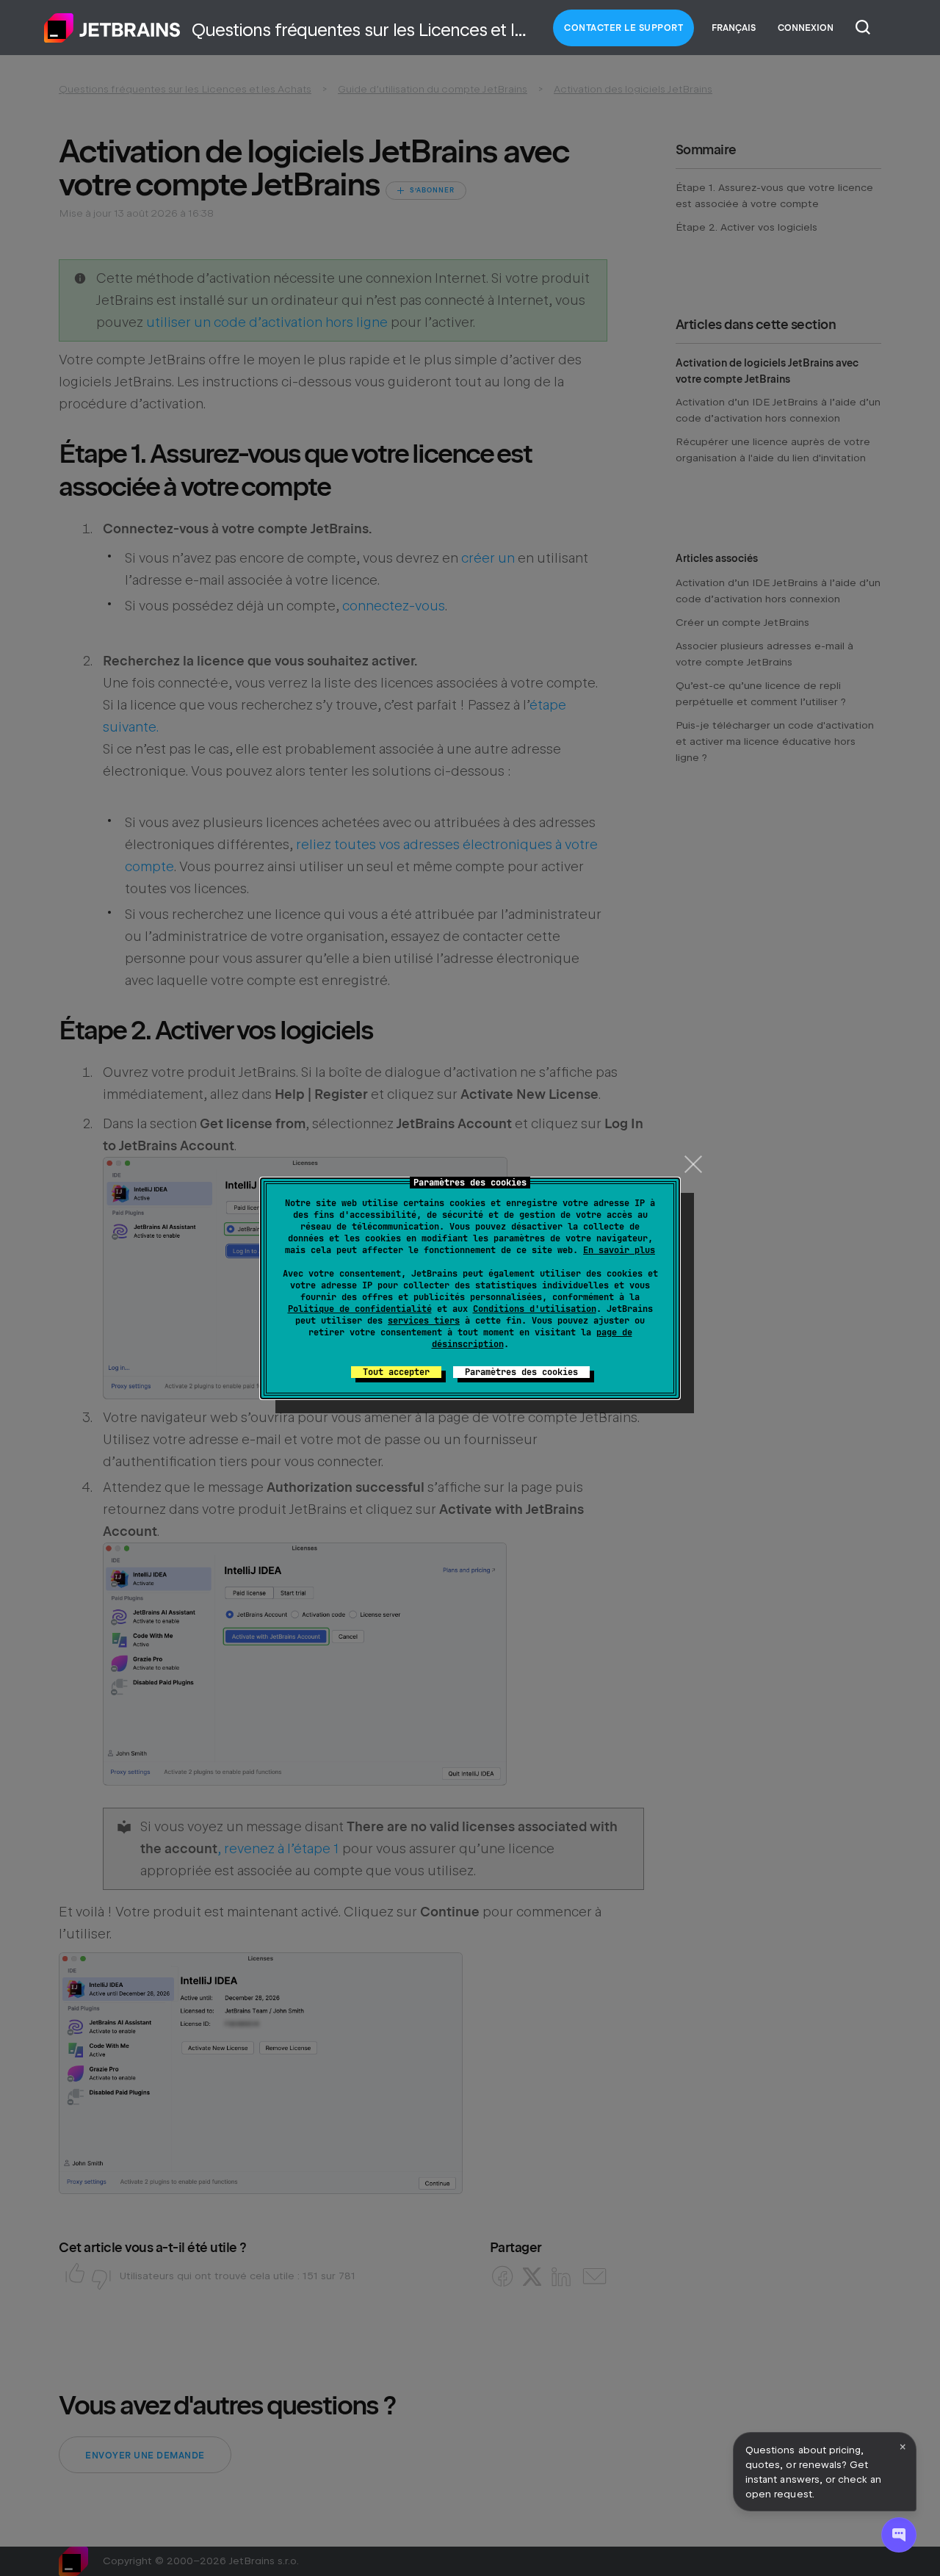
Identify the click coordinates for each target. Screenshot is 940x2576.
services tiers (424, 1321)
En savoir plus (619, 1250)
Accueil (112, 28)
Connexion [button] (806, 28)
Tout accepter (396, 1372)
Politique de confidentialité (360, 1309)
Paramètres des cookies (521, 1372)
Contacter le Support (623, 28)
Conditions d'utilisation (535, 1309)
